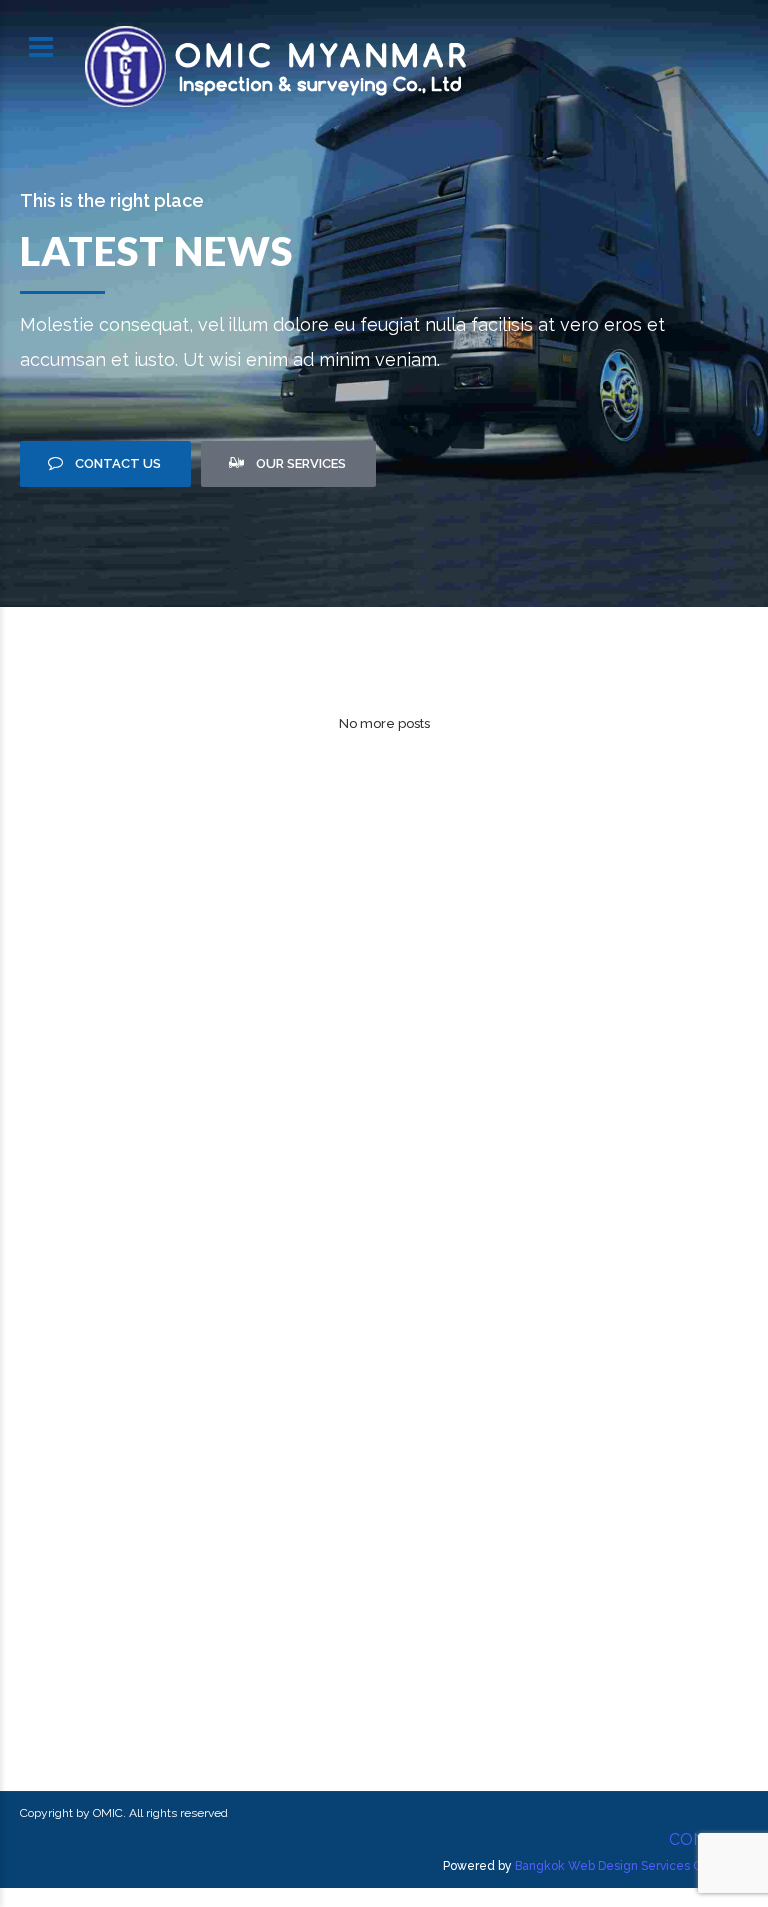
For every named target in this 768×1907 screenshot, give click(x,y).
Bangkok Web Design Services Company (631, 1866)
